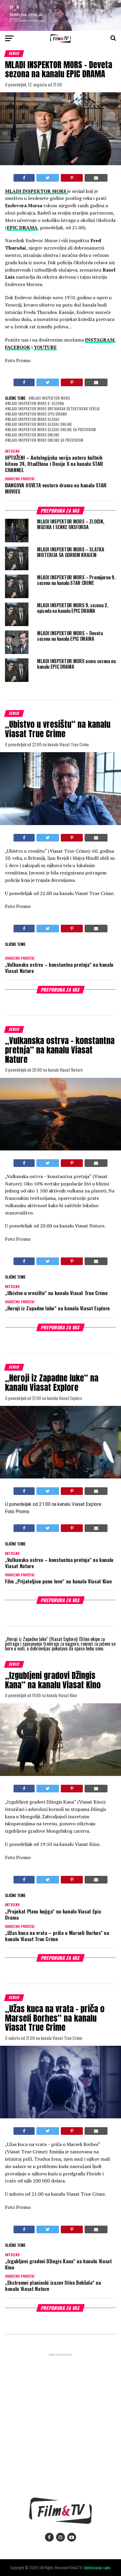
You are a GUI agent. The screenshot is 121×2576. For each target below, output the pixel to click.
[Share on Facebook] (24, 178)
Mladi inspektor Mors (51, 398)
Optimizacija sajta (97, 2568)
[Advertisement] (60, 2421)
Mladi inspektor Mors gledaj (33, 420)
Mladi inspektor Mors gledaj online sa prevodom (52, 430)
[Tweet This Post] (48, 178)
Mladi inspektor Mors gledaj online (40, 425)
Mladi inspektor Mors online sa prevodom (45, 440)
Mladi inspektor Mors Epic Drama (37, 414)
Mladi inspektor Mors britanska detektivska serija (53, 409)
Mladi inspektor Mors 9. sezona (36, 404)
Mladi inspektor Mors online (33, 435)
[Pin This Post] (72, 178)
